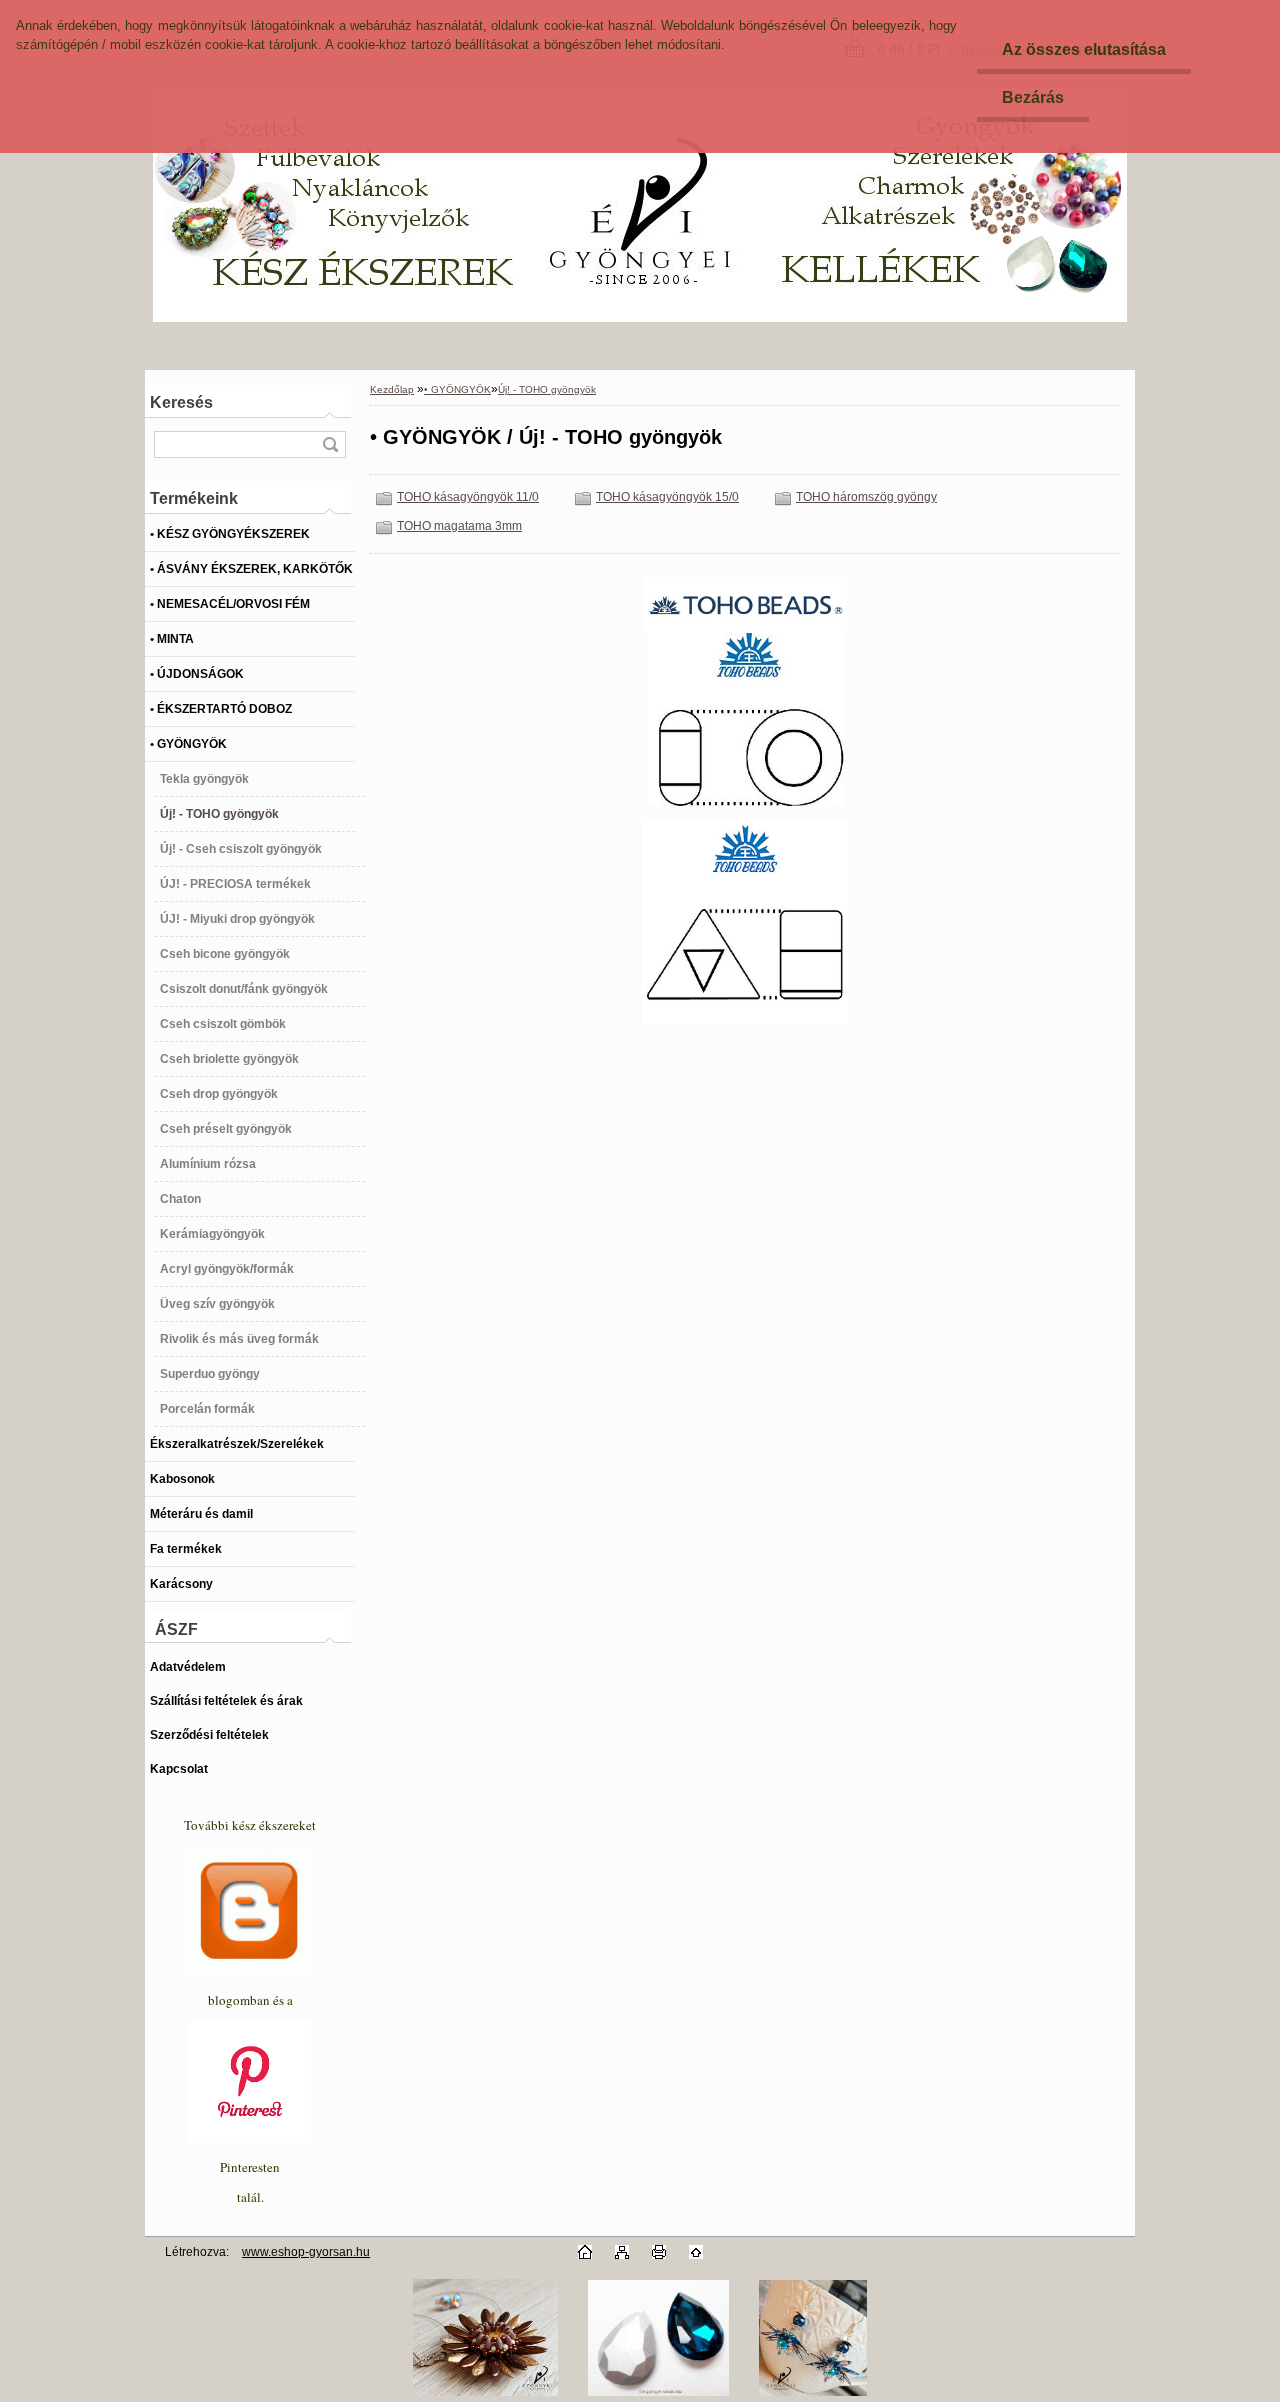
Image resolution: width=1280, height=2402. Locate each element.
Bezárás (1033, 97)
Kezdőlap (392, 389)
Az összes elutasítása (1084, 49)
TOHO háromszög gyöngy (866, 497)
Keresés (181, 402)
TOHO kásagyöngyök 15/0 (667, 497)
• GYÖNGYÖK (457, 389)
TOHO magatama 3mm (459, 526)
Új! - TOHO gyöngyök (547, 389)
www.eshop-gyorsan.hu (306, 2252)
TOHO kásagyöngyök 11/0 (468, 497)
